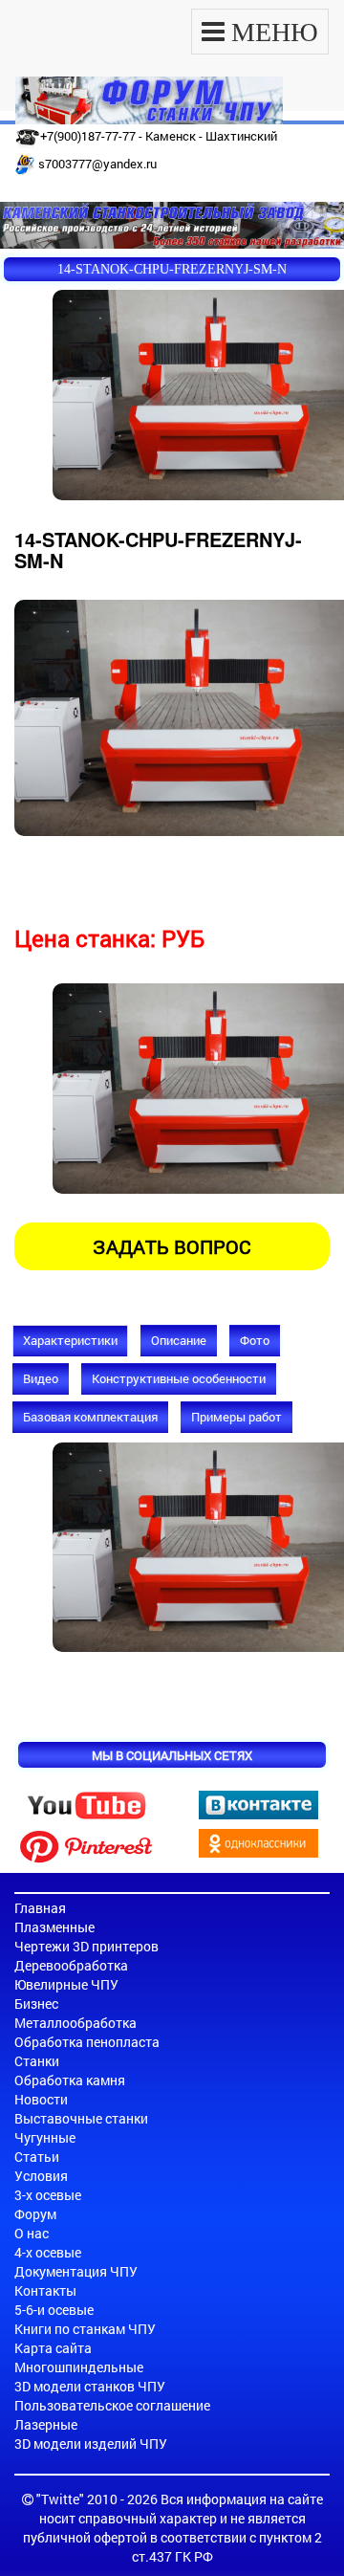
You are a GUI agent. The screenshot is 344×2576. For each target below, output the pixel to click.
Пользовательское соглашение (112, 2405)
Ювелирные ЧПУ (66, 1984)
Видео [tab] (41, 1378)
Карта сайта (53, 2348)
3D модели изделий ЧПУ (91, 2444)
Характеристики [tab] (70, 1340)
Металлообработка (75, 2023)
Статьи (37, 2157)
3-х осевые (48, 2195)
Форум (35, 2214)
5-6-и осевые (54, 2310)
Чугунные (45, 2137)
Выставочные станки (81, 2118)
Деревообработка (71, 1965)
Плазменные (54, 1927)
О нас (32, 2233)
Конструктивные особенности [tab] (179, 1378)
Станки (37, 2061)
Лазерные (46, 2424)
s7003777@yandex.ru (97, 164)
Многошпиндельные (79, 2367)
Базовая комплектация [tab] (90, 1417)
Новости (41, 2099)
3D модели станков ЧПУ (90, 2386)
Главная (40, 1908)
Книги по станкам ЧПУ (85, 2329)
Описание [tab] (179, 1340)
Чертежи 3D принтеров (86, 1946)
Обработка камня (70, 2080)
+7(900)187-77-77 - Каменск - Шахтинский (159, 136)
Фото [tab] (255, 1340)
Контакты (45, 2290)
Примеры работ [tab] (236, 1417)
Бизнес (36, 2004)
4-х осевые (48, 2252)
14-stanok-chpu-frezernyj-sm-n (172, 269)
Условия (41, 2176)
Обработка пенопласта (87, 2042)
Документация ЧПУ (76, 2271)
